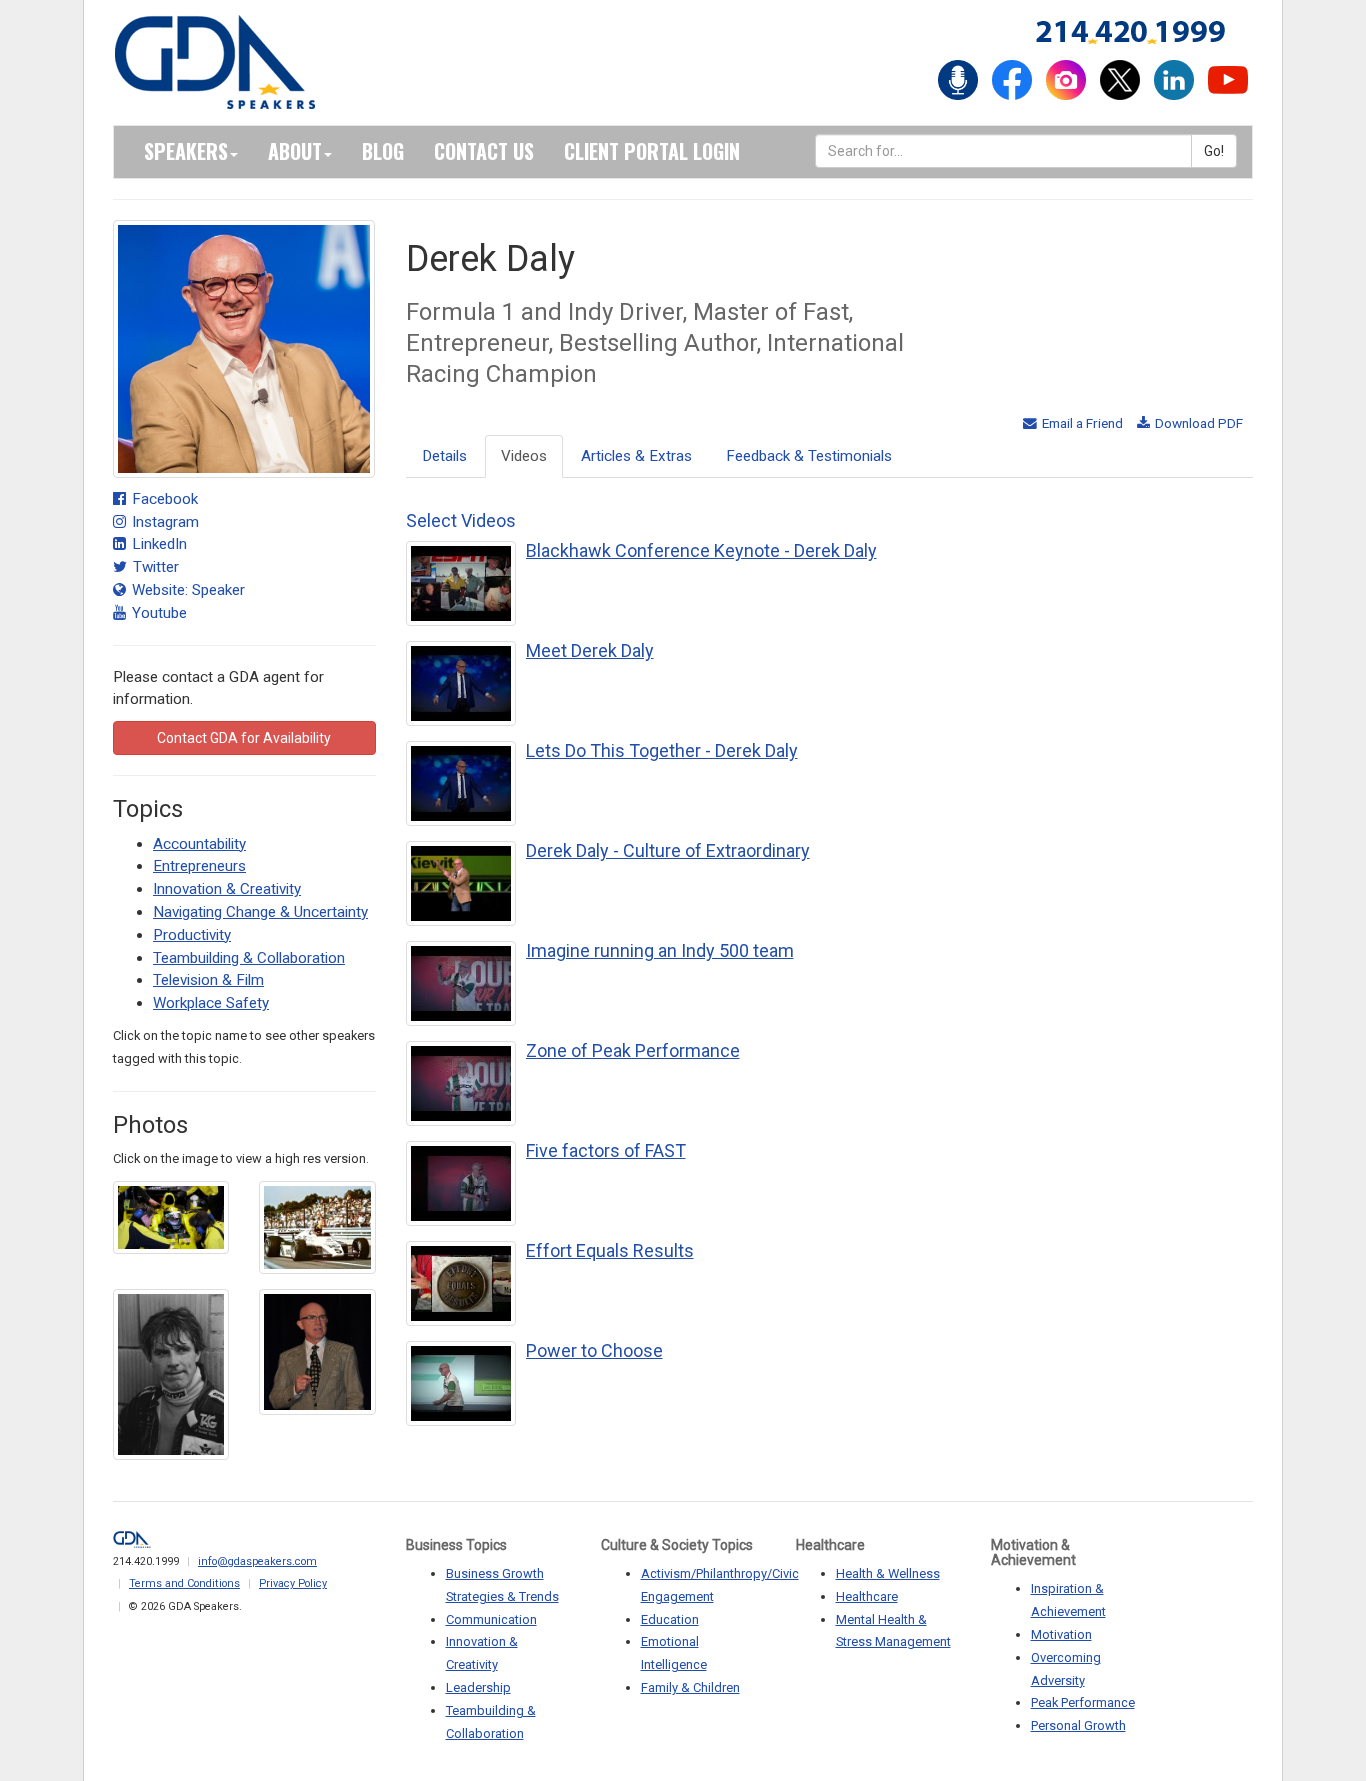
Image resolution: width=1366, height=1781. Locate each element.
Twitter (154, 567)
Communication (491, 1619)
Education (670, 1619)
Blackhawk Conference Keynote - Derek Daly (701, 550)
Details (444, 456)
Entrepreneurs (199, 866)
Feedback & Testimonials (809, 456)
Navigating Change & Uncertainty (260, 912)
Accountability (199, 844)
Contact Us (484, 151)
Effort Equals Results (610, 1250)
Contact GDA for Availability (244, 738)
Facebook (163, 499)
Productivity (192, 935)
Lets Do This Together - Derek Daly (662, 750)
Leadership (478, 1687)
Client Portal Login (652, 151)
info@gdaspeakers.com (257, 1561)
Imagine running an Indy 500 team (660, 950)
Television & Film (208, 980)
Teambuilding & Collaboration (249, 958)
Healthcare (867, 1596)
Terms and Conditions (184, 1583)
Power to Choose (594, 1350)
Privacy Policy (293, 1583)
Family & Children (690, 1687)
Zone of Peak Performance (633, 1050)
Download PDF (1197, 423)
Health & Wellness (888, 1573)
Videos (524, 456)
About (295, 151)
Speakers (186, 151)
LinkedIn (157, 544)
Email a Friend (1081, 423)
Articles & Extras (636, 456)
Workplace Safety (211, 1003)
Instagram (163, 522)
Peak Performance (1083, 1702)
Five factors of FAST (606, 1150)
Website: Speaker (186, 590)
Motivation (1061, 1634)
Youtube (157, 613)
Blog (383, 151)
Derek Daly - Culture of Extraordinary (668, 850)
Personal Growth (1078, 1725)
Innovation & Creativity (227, 889)
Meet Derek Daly (590, 650)
